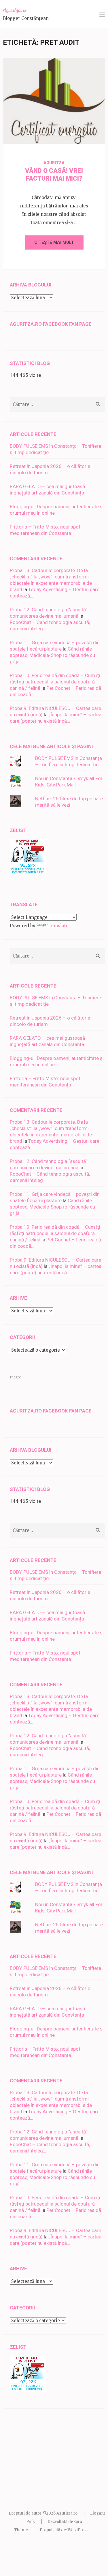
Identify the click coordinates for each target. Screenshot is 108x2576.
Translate (58, 926)
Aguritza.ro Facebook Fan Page (51, 324)
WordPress (78, 2530)
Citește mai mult (54, 242)
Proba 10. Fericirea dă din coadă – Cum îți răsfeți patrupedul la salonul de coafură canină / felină (55, 682)
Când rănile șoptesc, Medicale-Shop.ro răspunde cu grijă (52, 655)
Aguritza (74, 134)
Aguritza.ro (15, 10)
